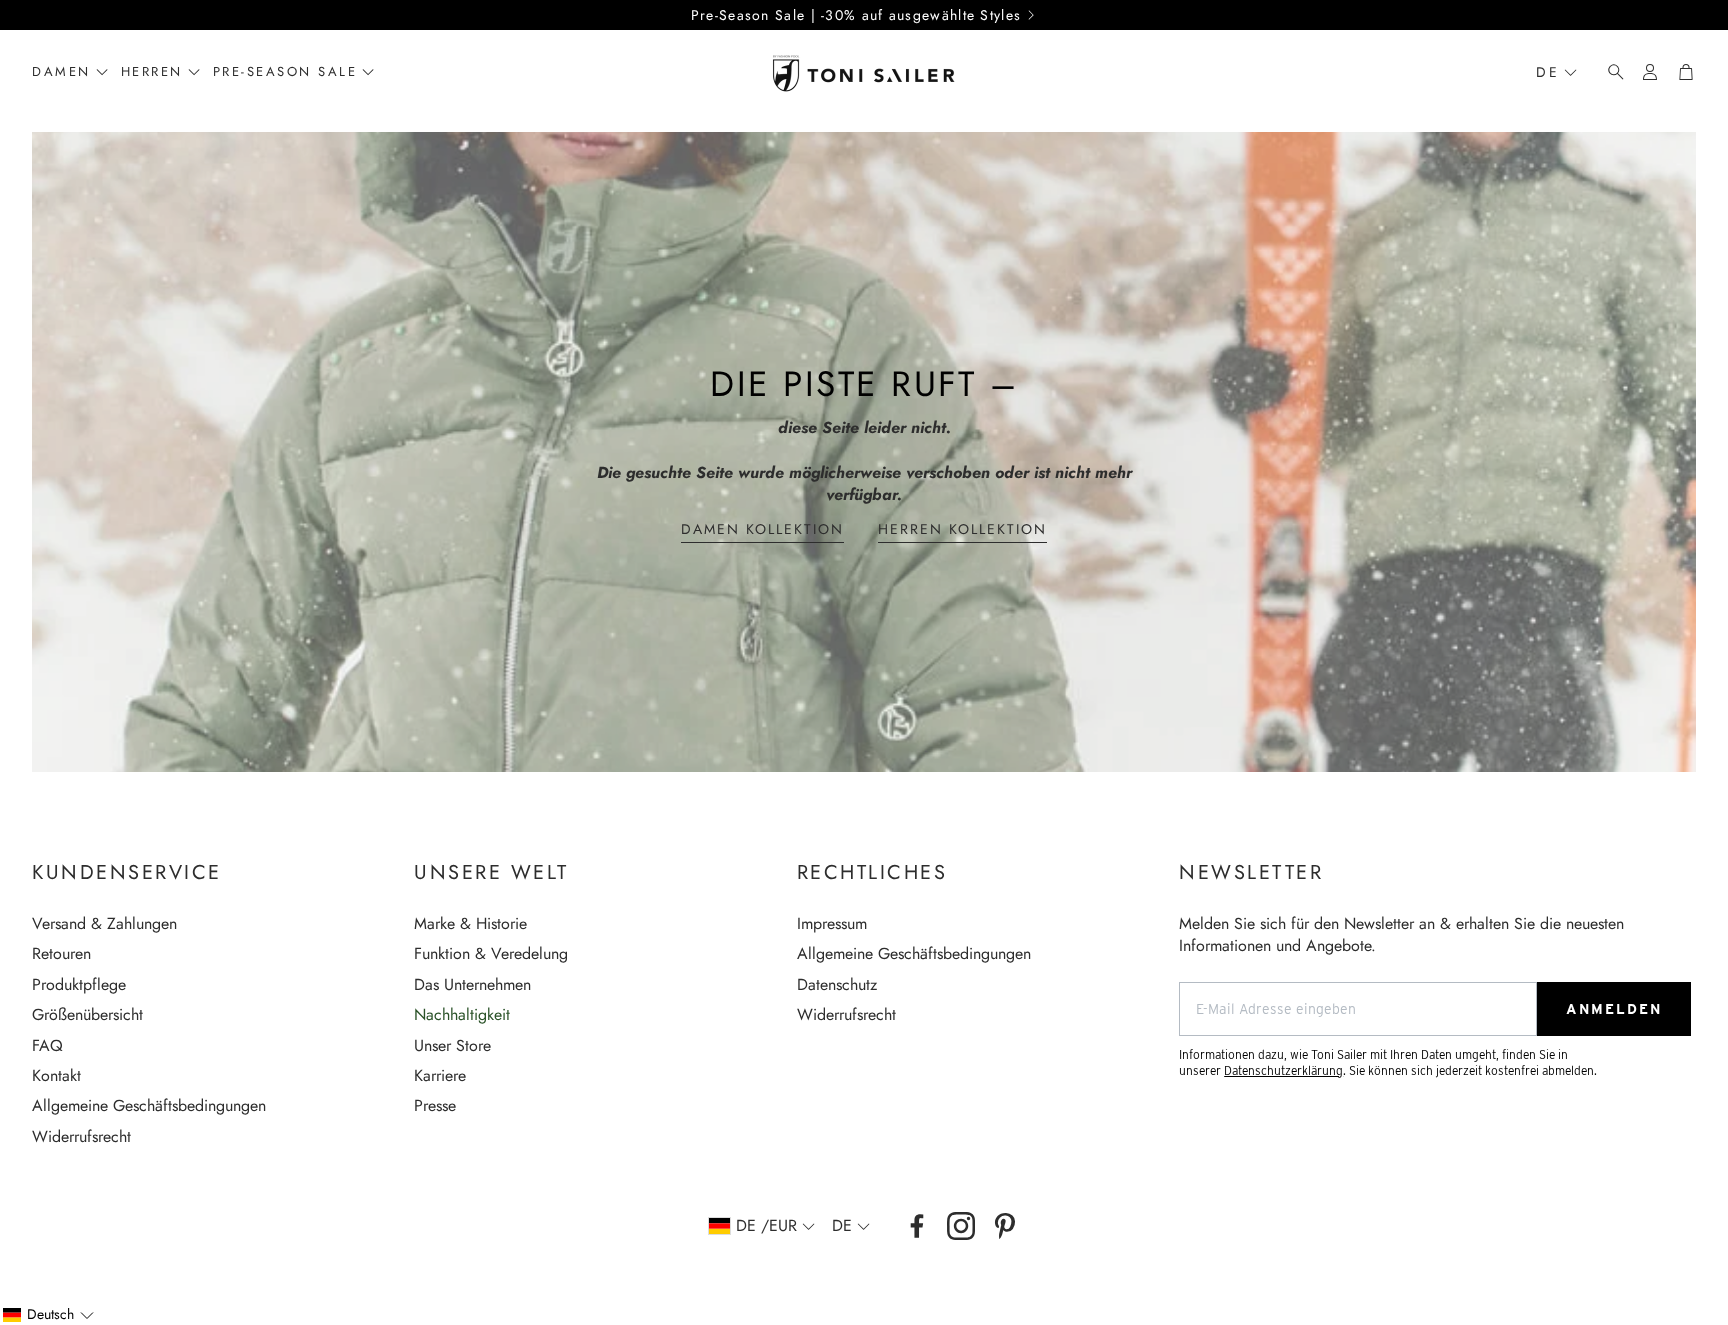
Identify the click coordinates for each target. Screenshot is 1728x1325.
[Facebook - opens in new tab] (917, 1226)
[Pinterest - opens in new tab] (1005, 1226)
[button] (1610, 72)
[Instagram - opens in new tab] (961, 1226)
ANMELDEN (1614, 1009)
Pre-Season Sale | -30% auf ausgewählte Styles (856, 15)
